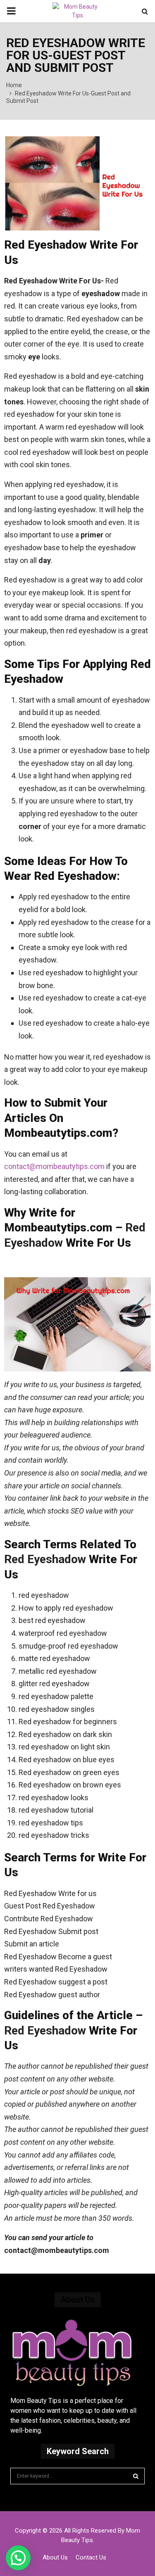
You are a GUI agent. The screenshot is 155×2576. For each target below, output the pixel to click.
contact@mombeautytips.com (55, 1166)
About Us (55, 2557)
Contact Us (91, 2557)
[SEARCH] (136, 2476)
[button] (18, 2558)
